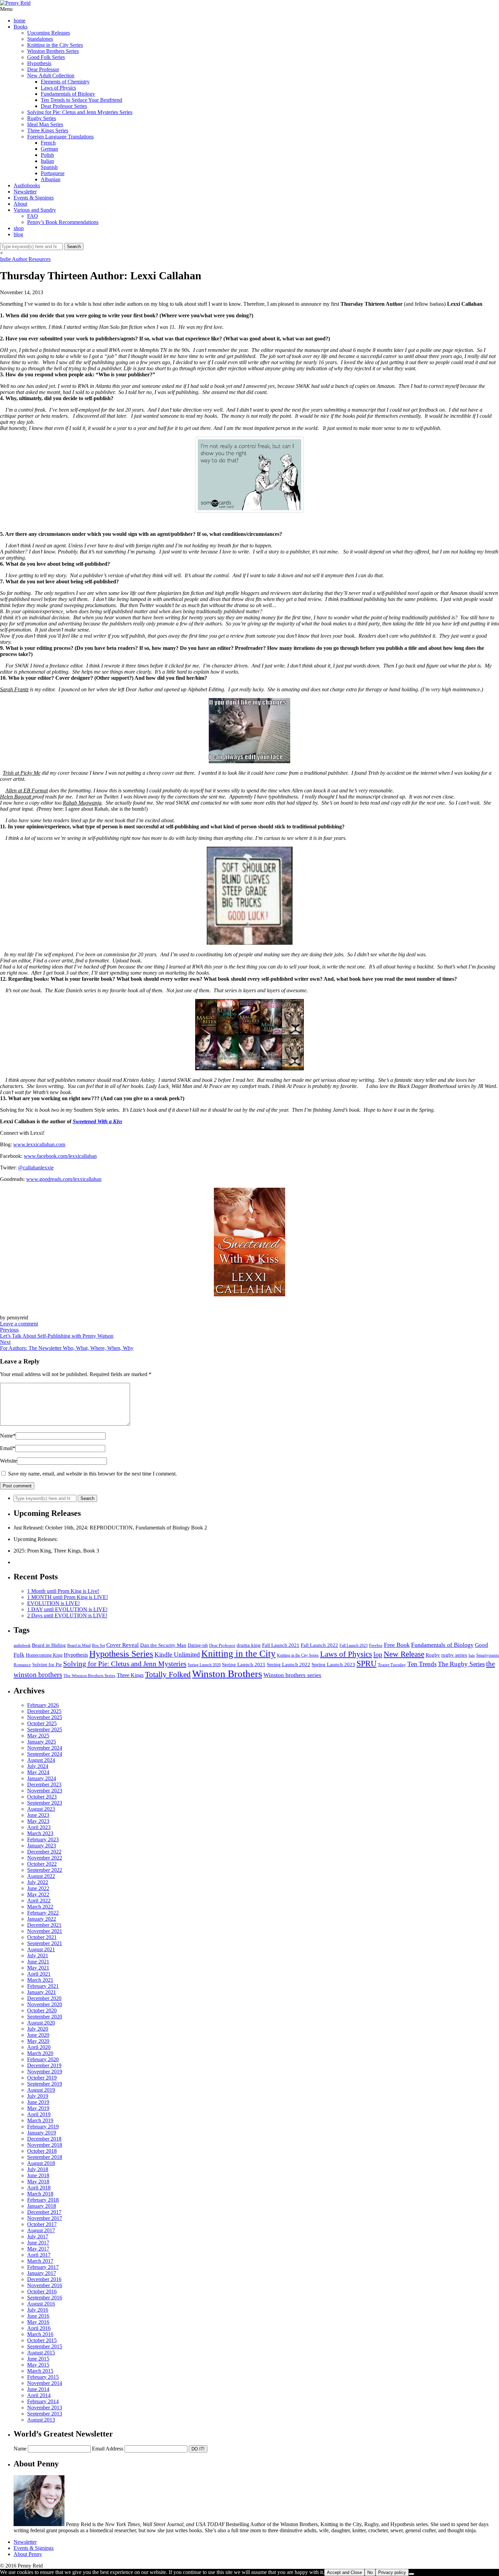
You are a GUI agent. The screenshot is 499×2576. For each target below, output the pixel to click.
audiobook (22, 1646)
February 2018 (43, 2200)
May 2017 (38, 2249)
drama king (249, 1645)
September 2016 (45, 2298)
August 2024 (41, 1760)
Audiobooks (27, 185)
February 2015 (43, 2377)
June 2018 (38, 2175)
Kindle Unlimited (177, 1654)
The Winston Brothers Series (89, 1676)
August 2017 (41, 2230)
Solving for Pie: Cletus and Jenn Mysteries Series (80, 112)
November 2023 (45, 1791)
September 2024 (45, 1754)
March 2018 (40, 2194)
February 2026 (43, 1705)
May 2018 (38, 2182)
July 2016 (38, 2310)
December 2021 (44, 1925)
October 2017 (42, 2224)
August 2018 (41, 2163)
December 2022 (44, 1852)
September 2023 (45, 1803)
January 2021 (42, 1992)
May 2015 (38, 2365)
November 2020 (45, 2004)
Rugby (433, 1655)
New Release (404, 1654)
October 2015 (42, 2340)
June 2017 (38, 2243)
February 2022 (43, 1913)
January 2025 (42, 1742)
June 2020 (38, 2035)
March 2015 (40, 2371)
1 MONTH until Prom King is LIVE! (68, 1597)
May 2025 (38, 1736)
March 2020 (40, 2053)
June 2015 (38, 2359)
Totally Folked (168, 1674)
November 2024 (45, 1748)
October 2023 (42, 1797)
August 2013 (41, 2420)
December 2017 (44, 2212)
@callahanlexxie (36, 1168)
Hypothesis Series (121, 1654)
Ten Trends (422, 1664)
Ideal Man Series (45, 124)
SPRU (366, 1663)
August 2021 (41, 1949)
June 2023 (38, 1815)
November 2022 (45, 1858)
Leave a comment (19, 1324)
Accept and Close (344, 2572)
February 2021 (43, 1986)
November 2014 (45, 2383)
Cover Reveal (123, 1645)
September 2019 (45, 2084)
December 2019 (44, 2065)
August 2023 (41, 1809)
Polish (47, 155)
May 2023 (38, 1821)
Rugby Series (42, 118)
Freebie (376, 1645)
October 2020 (42, 2010)
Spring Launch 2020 (204, 1665)
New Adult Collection (51, 76)
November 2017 (45, 2218)
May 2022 (38, 1894)
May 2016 (38, 2322)
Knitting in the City (238, 1654)
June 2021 (38, 1962)
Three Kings (130, 1675)
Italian (47, 161)
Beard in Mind (79, 1646)
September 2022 (45, 1870)
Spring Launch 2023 (333, 1664)
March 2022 (40, 1907)
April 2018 (39, 2188)
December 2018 (44, 2139)
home (20, 21)
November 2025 (45, 1717)
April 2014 (39, 2395)
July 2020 (38, 2029)
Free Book (397, 1645)
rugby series (454, 1655)
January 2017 (42, 2273)
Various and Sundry (35, 210)
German (49, 149)
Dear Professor (43, 69)
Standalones (40, 39)
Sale (472, 1656)
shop (19, 228)
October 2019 (42, 2078)
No (370, 2572)
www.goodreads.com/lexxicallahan (64, 1179)
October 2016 (42, 2291)
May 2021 (38, 1968)
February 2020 (43, 2059)
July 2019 (38, 2096)
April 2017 (39, 2255)
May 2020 (38, 2041)
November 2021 (45, 1931)
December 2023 (44, 1784)
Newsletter (25, 192)
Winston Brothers (227, 1674)
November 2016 (45, 2285)
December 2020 (44, 1998)
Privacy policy (392, 2572)
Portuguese (53, 173)
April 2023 (39, 1827)
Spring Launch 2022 (289, 1665)
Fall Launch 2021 (281, 1645)
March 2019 (40, 2120)
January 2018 (42, 2206)
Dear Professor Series (64, 106)
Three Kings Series (48, 130)
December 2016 (44, 2279)
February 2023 (43, 1839)
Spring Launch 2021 (244, 1664)
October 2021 (42, 1937)
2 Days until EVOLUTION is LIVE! (67, 1615)
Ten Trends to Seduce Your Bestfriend (81, 100)
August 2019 (41, 2090)
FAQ (33, 216)
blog (18, 234)
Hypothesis (39, 63)
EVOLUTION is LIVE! (53, 1603)
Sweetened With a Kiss (97, 1121)
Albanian (51, 179)
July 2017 (38, 2236)
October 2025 (42, 1723)
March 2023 (40, 1833)
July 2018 (38, 2169)
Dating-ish (198, 1645)
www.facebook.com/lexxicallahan (60, 1156)
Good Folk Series (46, 57)
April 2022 (39, 1901)
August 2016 (41, 2304)
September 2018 (45, 2157)
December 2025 (44, 1711)
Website (8, 1461)
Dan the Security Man (163, 1645)
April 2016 (39, 2328)
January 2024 (42, 1778)
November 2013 (45, 2408)
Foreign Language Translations (60, 137)
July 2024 (38, 1766)
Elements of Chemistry (65, 82)
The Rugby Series (461, 1664)
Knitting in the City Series (55, 45)
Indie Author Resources (25, 259)
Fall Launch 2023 (354, 1646)
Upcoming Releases (49, 33)
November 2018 (45, 2145)
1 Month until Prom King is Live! (63, 1591)
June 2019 (38, 2102)
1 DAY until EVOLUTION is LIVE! (67, 1609)
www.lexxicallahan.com (39, 1144)
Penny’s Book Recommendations (63, 222)
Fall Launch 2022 (319, 1645)
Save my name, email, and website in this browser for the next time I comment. (93, 1474)
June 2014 (38, 2389)
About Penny (28, 2554)
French (48, 143)
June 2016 (38, 2316)
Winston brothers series (292, 1675)
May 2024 (38, 1772)
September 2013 (45, 2414)
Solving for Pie (47, 1665)
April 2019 (39, 2114)
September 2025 (45, 1729)
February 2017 (43, 2267)
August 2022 (41, 1876)
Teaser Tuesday (392, 1665)
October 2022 (42, 1864)
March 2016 (40, 2334)
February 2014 (43, 2401)
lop (378, 1654)
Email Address (108, 2449)
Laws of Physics (58, 88)
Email (8, 1448)
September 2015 (45, 2346)
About (20, 204)
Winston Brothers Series (53, 51)
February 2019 (43, 2127)
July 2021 (38, 1955)
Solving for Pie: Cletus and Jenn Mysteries (125, 1664)
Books (21, 27)
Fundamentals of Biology (68, 94)
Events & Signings (34, 198)
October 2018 (42, 2151)
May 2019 (38, 2108)
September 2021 (45, 1943)
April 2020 (39, 2047)
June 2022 (38, 1888)
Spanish (49, 167)
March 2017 (40, 2261)
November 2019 (45, 2072)
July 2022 (38, 1882)
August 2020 (41, 2023)
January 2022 (42, 1919)
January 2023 (42, 1846)
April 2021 (39, 1974)
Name (8, 1436)
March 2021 (40, 1980)
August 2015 (41, 2353)
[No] (411, 2574)
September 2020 (45, 2017)
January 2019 (42, 2133)
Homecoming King (44, 1655)
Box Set (98, 1646)
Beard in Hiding (49, 1645)
